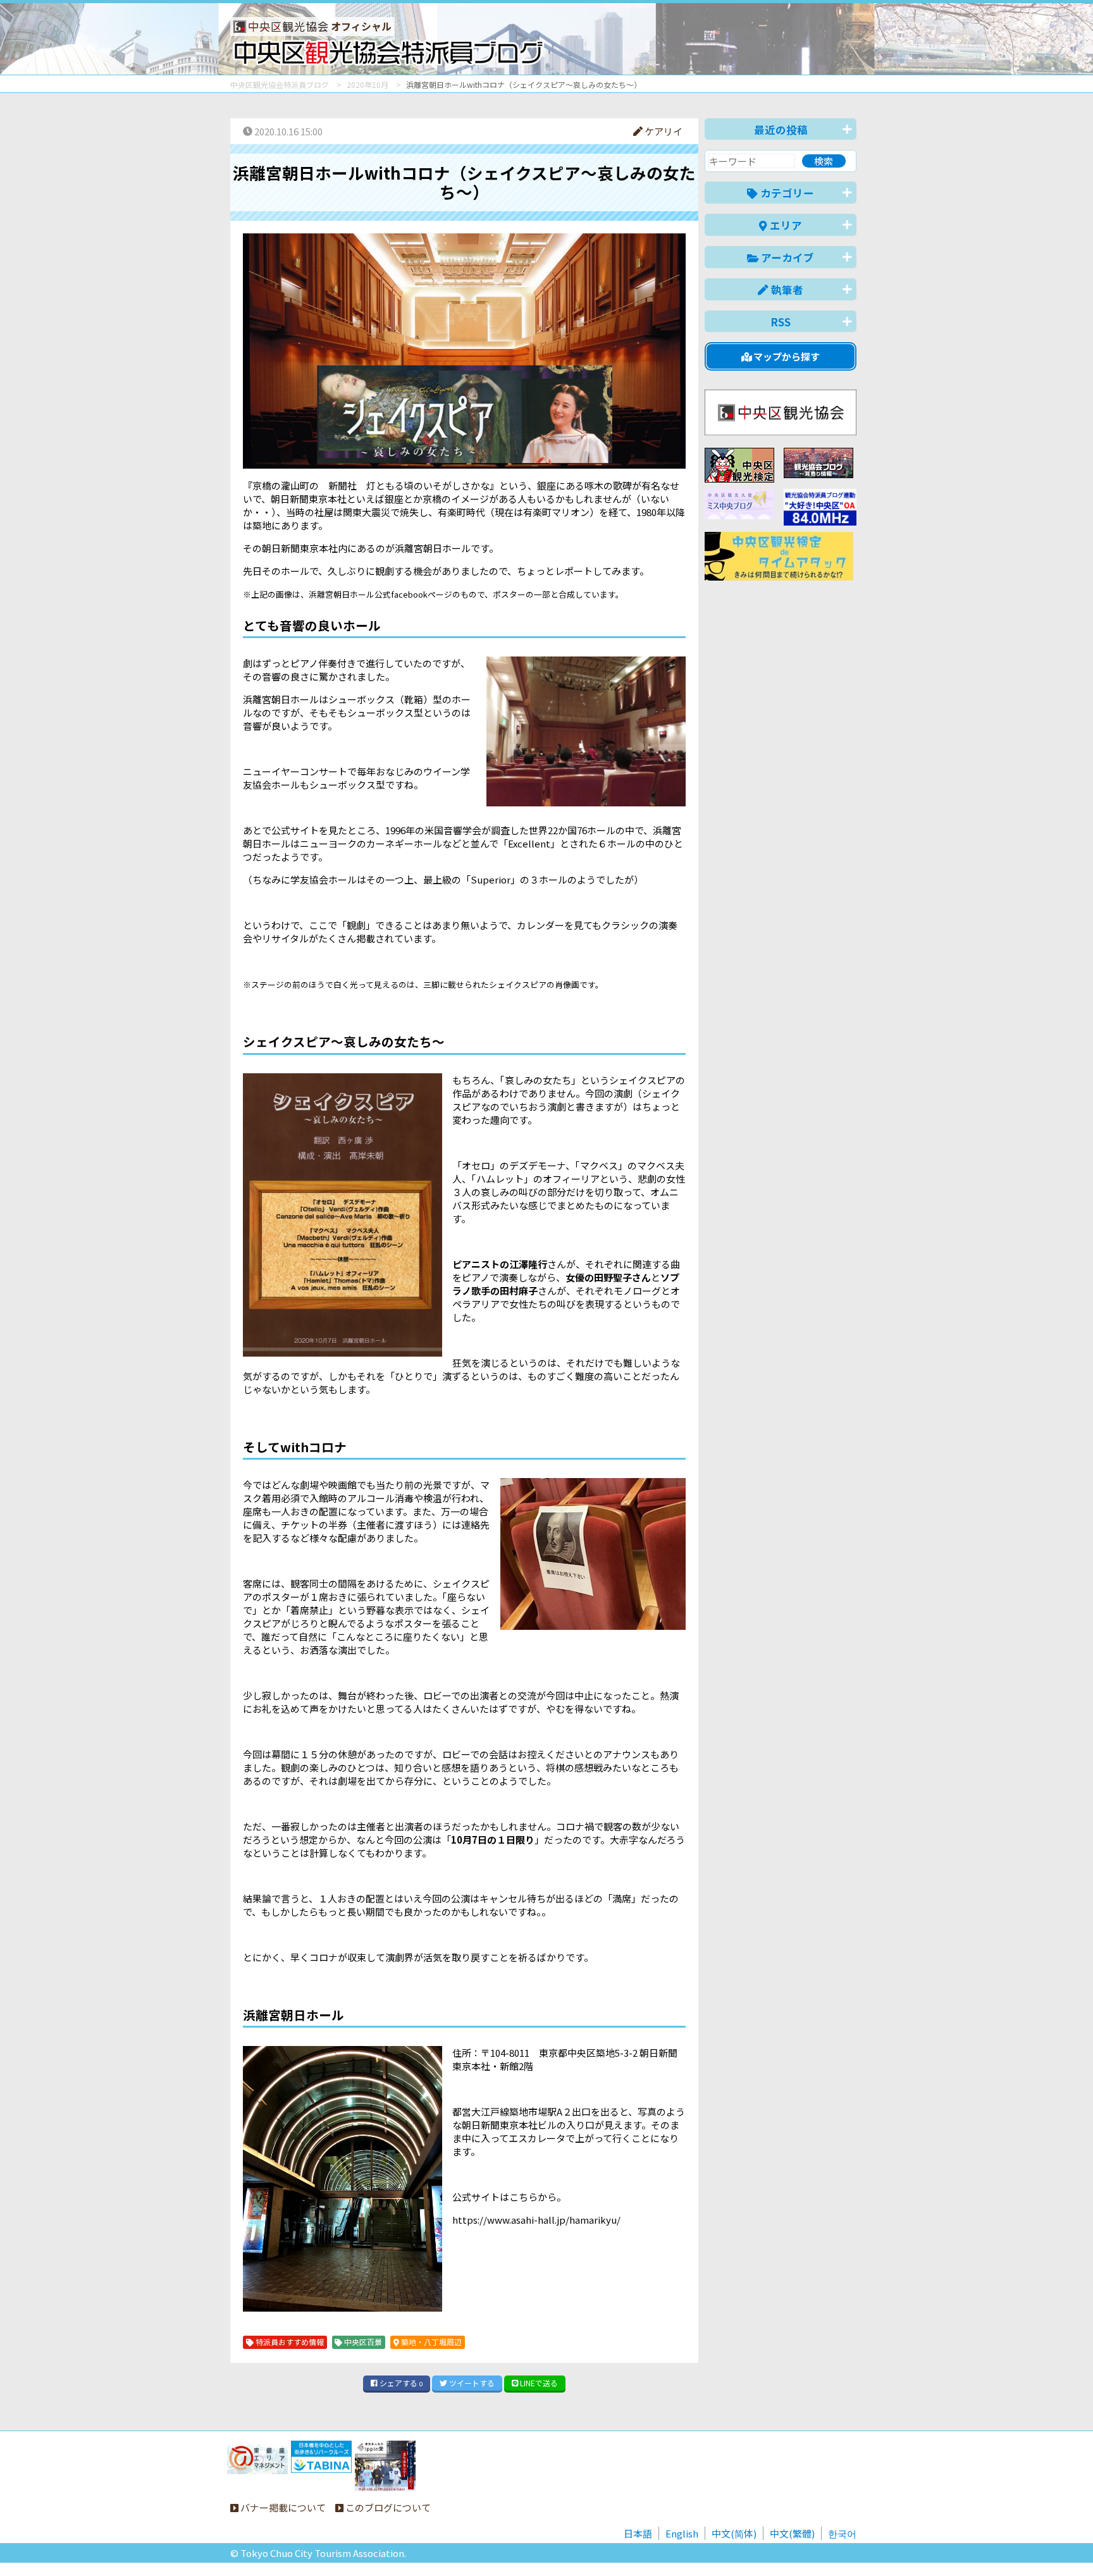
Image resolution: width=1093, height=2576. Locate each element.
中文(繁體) (792, 2533)
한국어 (842, 2533)
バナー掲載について (282, 2507)
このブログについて (387, 2507)
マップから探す (786, 356)
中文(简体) (734, 2533)
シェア (400, 2383)
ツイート (471, 2383)
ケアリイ (663, 131)
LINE (538, 2383)
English (682, 2533)
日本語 (638, 2533)
